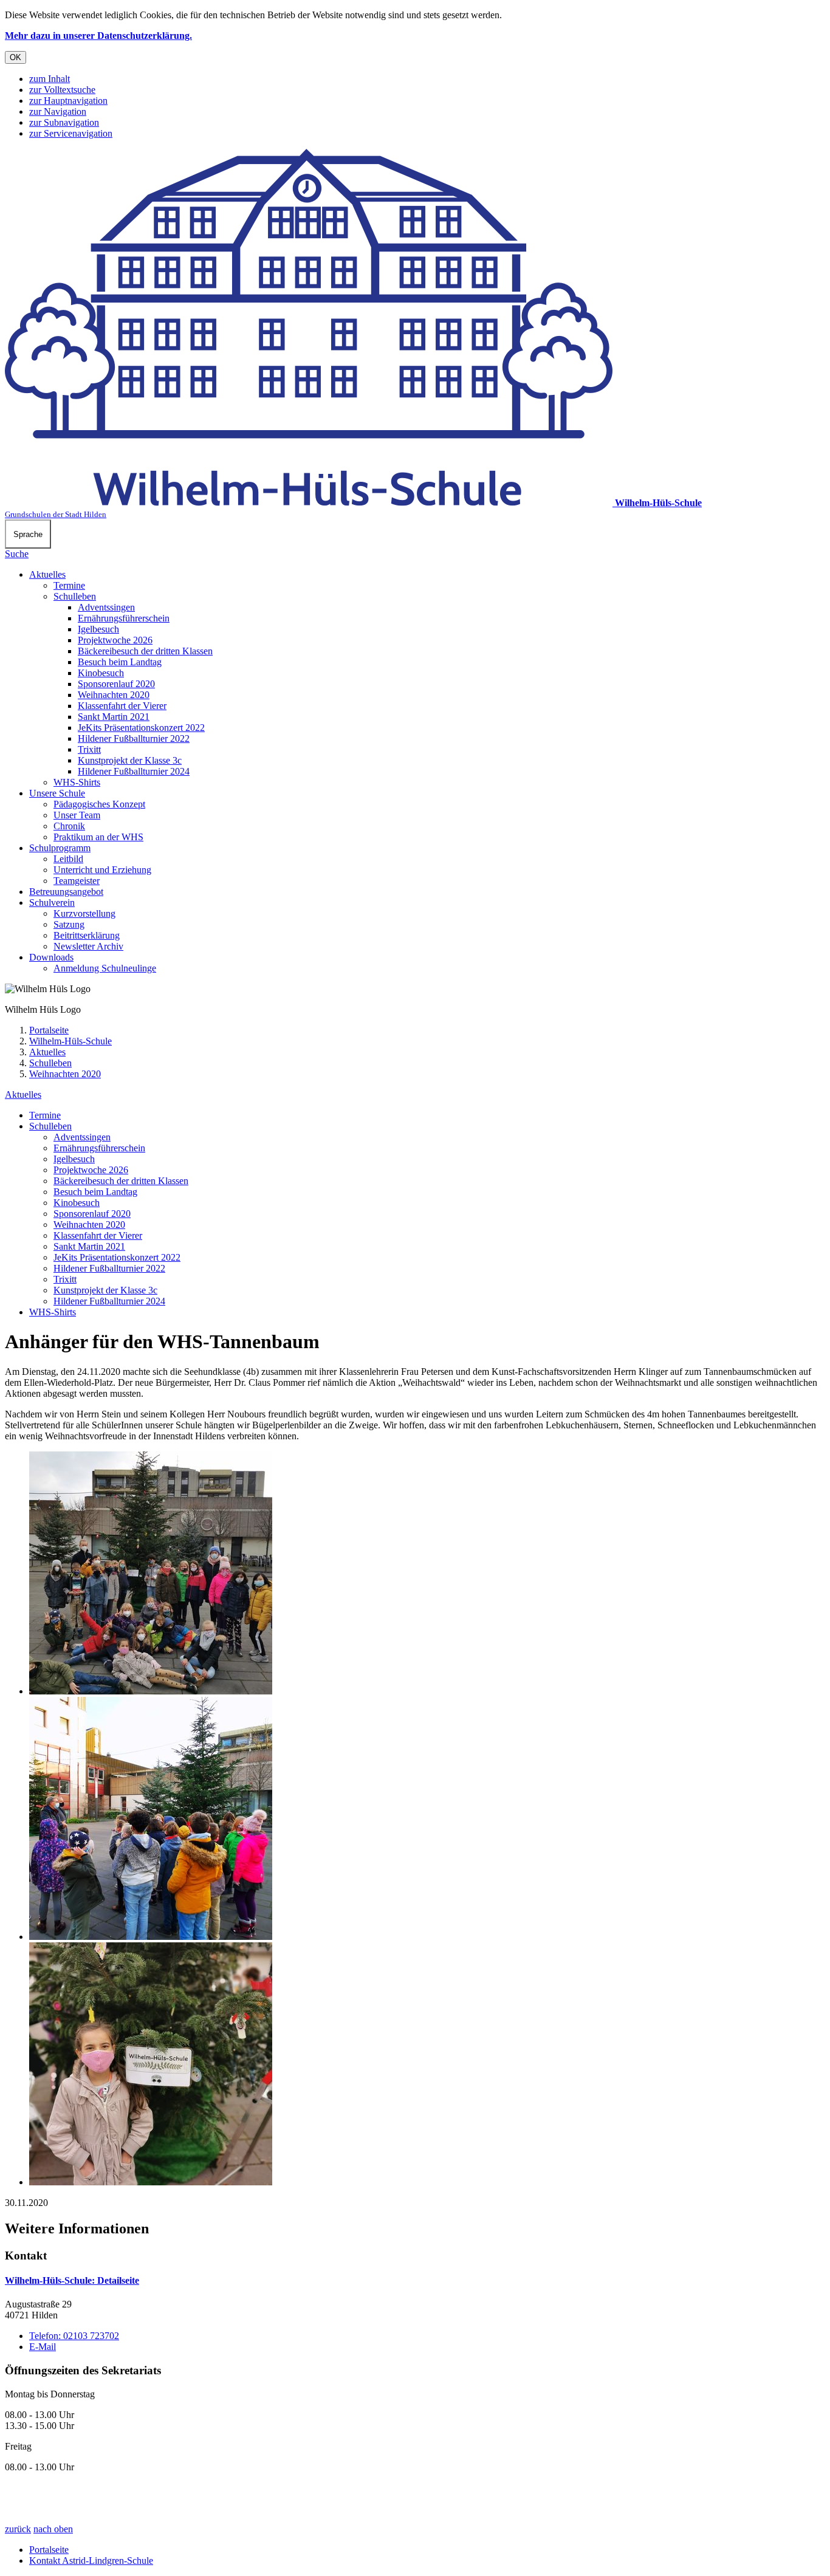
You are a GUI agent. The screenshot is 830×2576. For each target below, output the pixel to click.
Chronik (69, 826)
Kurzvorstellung (84, 913)
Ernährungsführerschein (124, 618)
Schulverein (52, 903)
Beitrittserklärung (87, 935)
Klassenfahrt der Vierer (122, 706)
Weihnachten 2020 (114, 695)
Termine (69, 585)
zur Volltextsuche (62, 90)
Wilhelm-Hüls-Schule (70, 1041)
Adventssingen (106, 607)
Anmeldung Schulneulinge (105, 968)
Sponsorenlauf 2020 (116, 684)
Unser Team (77, 815)
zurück (18, 2529)
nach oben (53, 2529)
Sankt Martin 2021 (114, 717)
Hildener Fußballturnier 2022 (134, 738)
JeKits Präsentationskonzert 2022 (141, 728)
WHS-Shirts (77, 782)
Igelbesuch (98, 629)
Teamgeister (77, 881)
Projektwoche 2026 (115, 640)
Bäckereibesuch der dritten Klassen (145, 651)
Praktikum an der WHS (98, 837)
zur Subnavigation (64, 122)
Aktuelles (47, 574)
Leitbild (68, 859)
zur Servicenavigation (71, 133)
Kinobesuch (101, 673)
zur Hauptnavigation (68, 101)
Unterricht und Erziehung (102, 870)
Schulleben (75, 596)
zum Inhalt (50, 79)
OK (15, 57)
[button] (427, 1574)
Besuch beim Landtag (120, 662)
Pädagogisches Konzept (99, 804)
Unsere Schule (57, 793)
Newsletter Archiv (88, 946)
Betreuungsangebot (66, 892)
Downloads (51, 957)
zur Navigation (58, 111)
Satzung (69, 924)
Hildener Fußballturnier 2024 (134, 771)
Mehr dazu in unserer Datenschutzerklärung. (98, 36)
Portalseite (49, 1030)
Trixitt (89, 749)
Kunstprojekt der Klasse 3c (130, 760)
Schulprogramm (60, 848)
